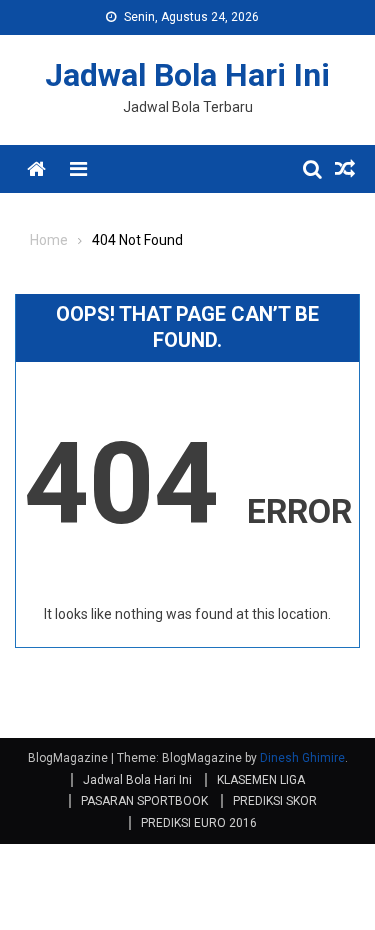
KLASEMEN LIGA (261, 780)
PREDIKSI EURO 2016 (199, 823)
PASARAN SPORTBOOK (144, 801)
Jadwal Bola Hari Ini (187, 75)
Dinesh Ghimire (302, 758)
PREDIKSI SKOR (275, 801)
